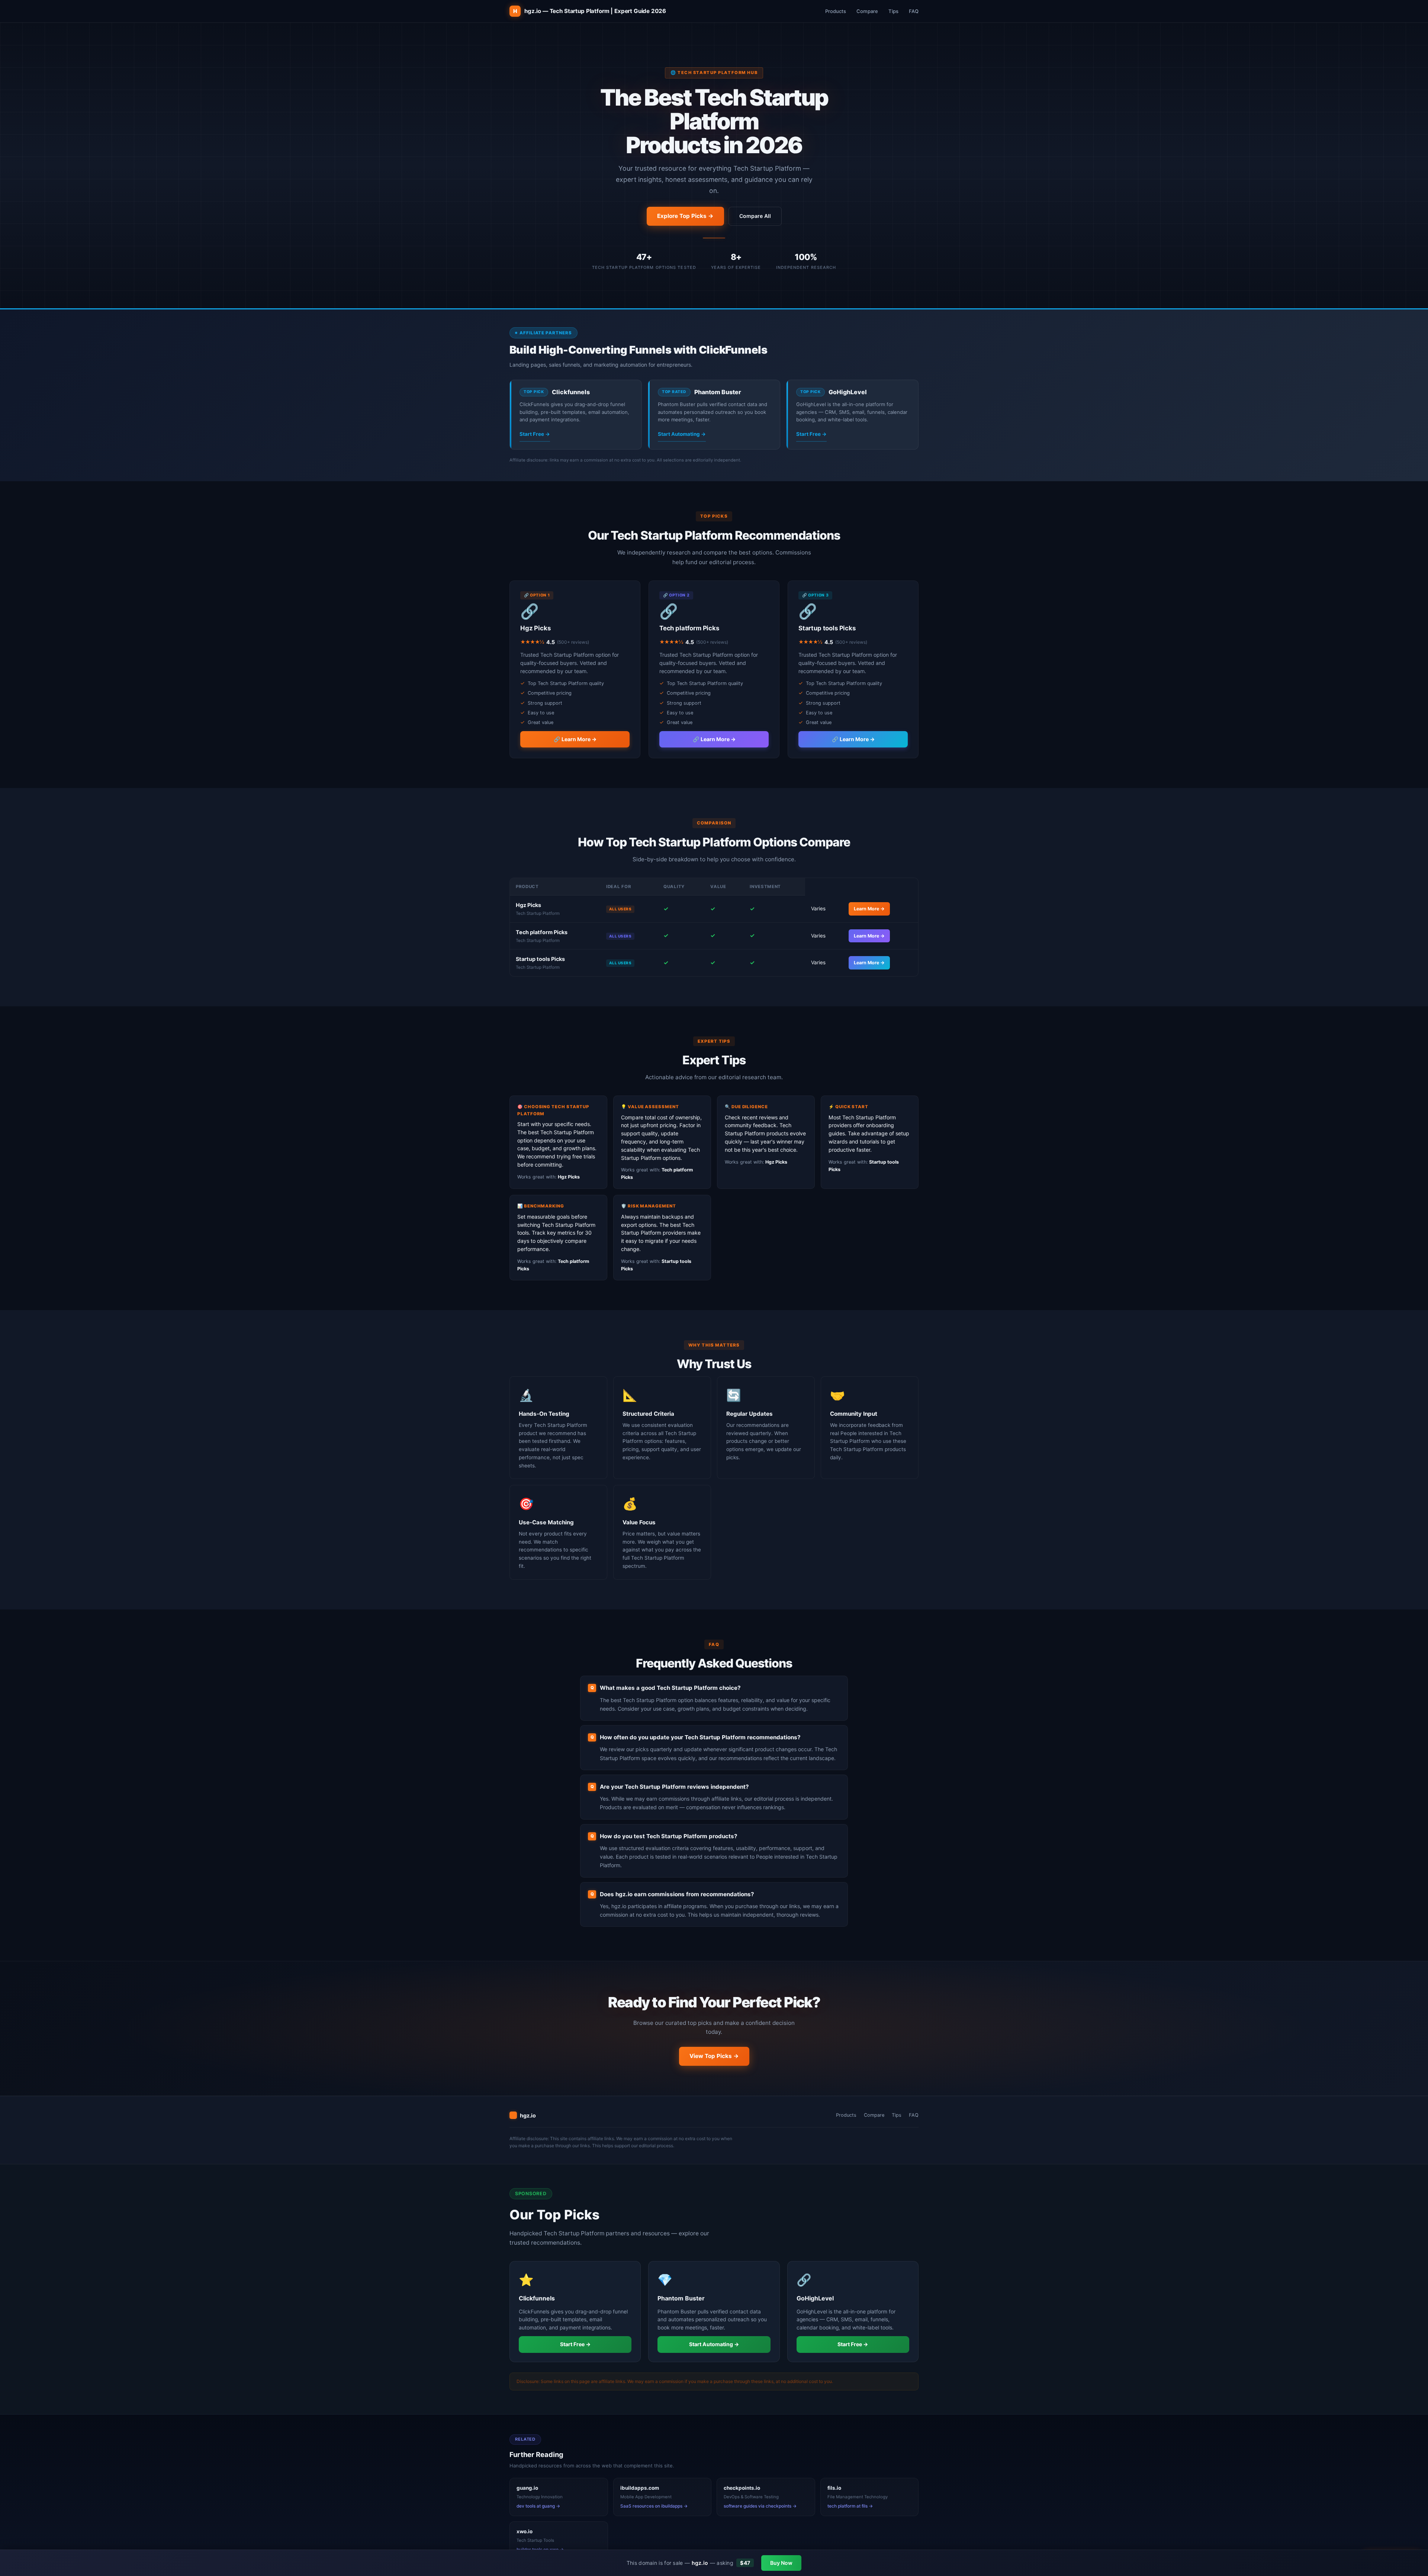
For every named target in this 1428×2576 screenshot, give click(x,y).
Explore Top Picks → (685, 216)
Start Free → (535, 434)
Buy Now (781, 2563)
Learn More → (869, 909)
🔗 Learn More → (575, 739)
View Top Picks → (714, 2056)
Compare (867, 11)
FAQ (914, 11)
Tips (893, 11)
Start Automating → (682, 434)
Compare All (755, 216)
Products (836, 11)
